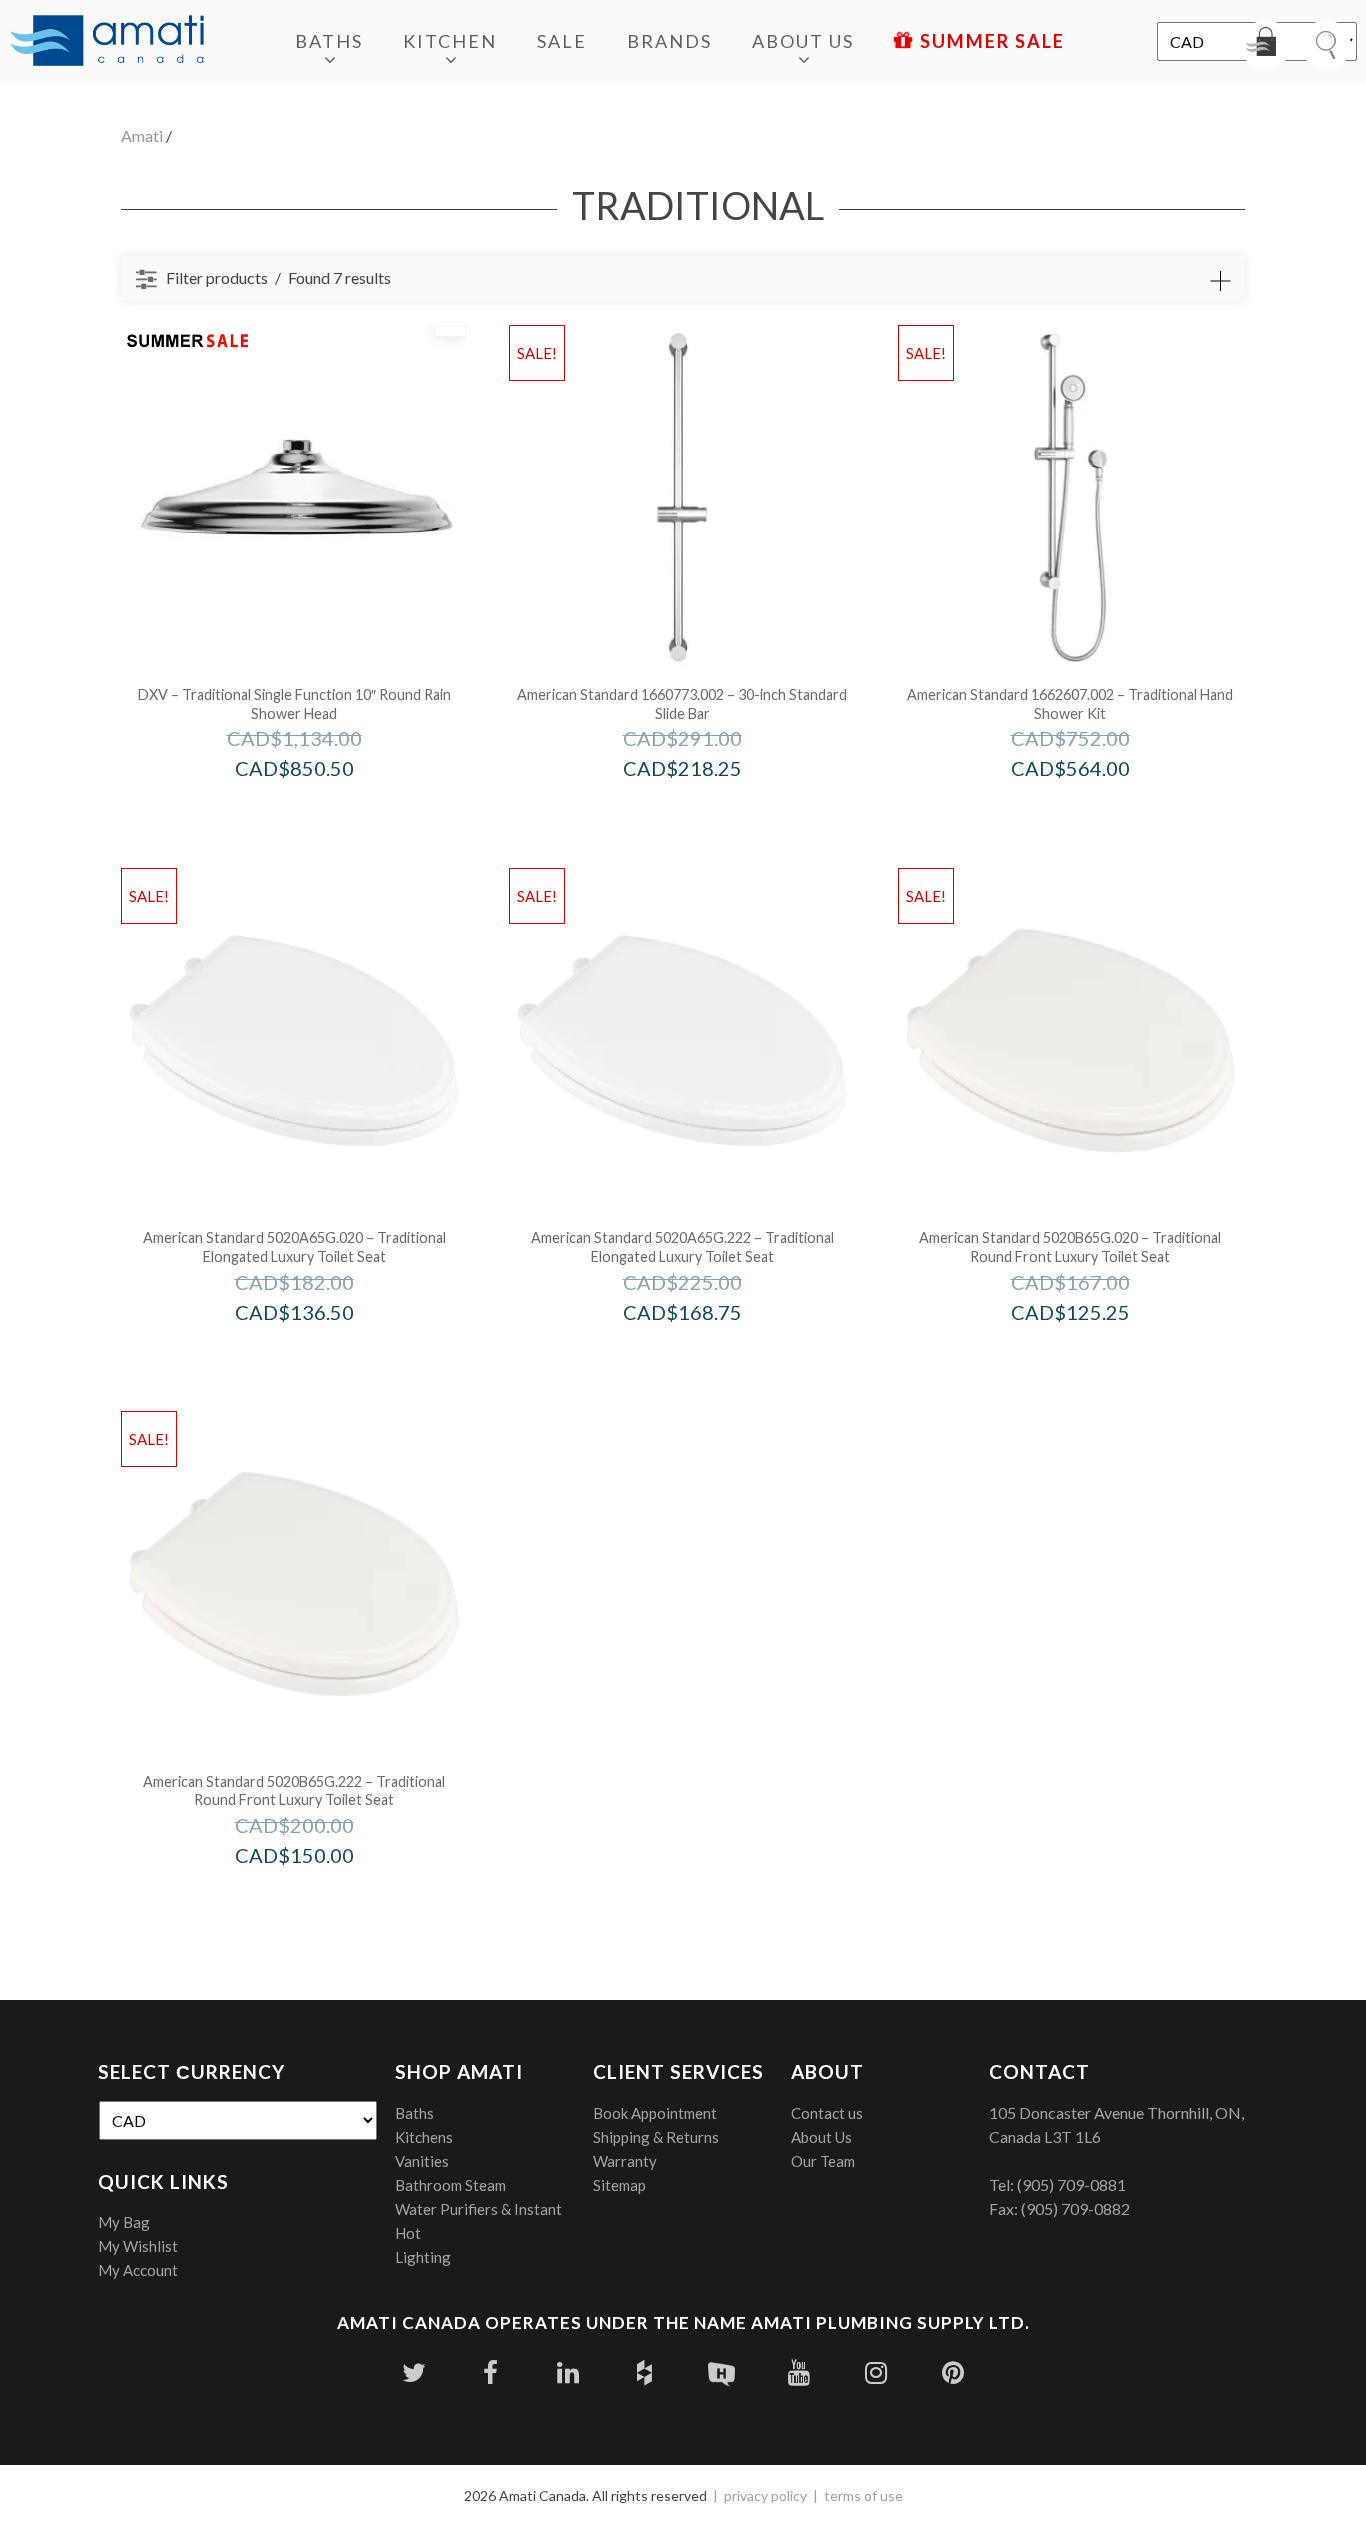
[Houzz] (644, 2372)
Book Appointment (655, 2113)
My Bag (124, 2222)
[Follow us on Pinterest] (952, 2372)
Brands (669, 41)
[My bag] (1266, 45)
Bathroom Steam (450, 2185)
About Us (803, 41)
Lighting (423, 2257)
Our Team (823, 2161)
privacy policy (765, 2495)
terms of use (863, 2495)
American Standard (709, 810)
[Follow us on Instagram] (875, 2372)
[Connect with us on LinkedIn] (567, 2372)
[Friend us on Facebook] (490, 2372)
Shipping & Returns (656, 2137)
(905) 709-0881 (1071, 2184)
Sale (562, 41)
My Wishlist (138, 2246)
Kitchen (450, 41)
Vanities (422, 2161)
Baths (329, 41)
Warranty (625, 2161)
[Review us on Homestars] (721, 2372)
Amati (142, 135)
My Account (138, 2270)
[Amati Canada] (107, 42)
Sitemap (619, 2185)
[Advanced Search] (1220, 281)
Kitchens (424, 2137)
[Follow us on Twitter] (413, 2372)
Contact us (827, 2113)
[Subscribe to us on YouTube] (798, 2372)
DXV (321, 810)
